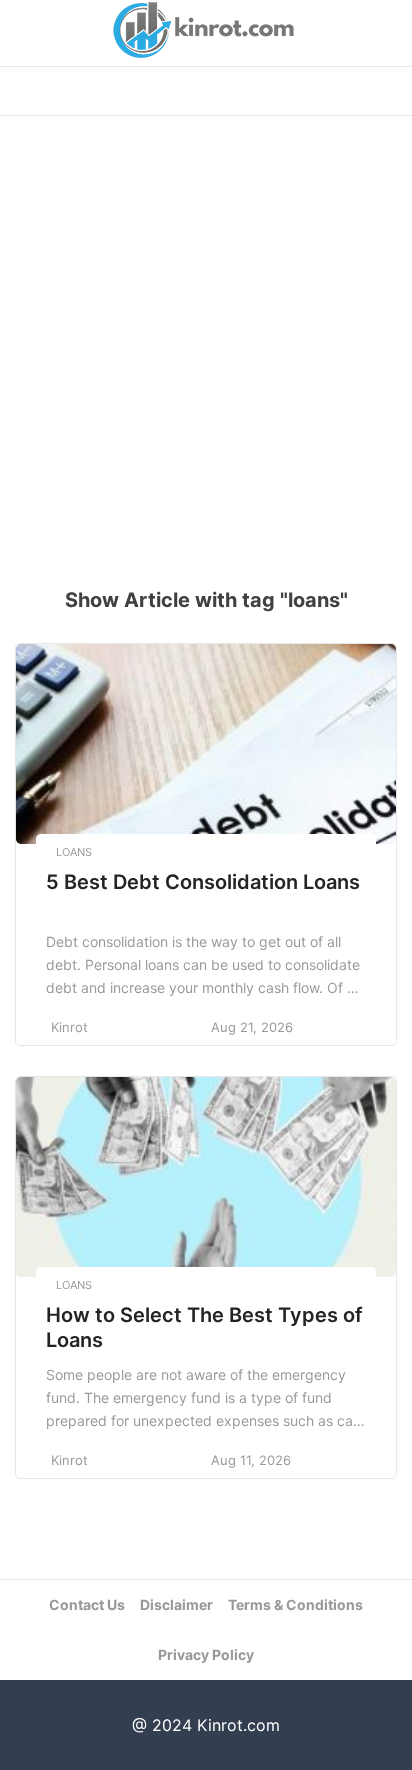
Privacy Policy (206, 1654)
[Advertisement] (206, 342)
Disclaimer (176, 1604)
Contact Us (87, 1604)
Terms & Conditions (295, 1604)
